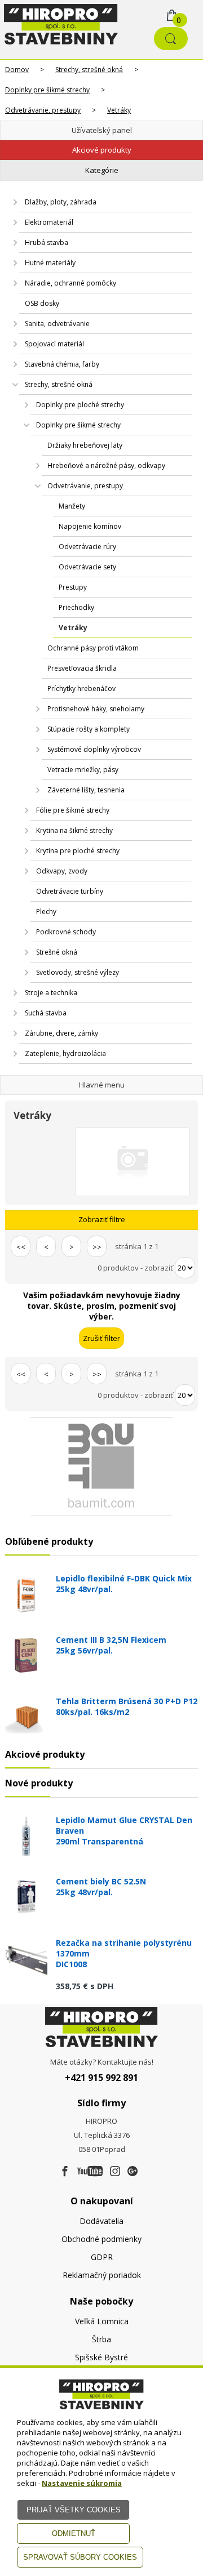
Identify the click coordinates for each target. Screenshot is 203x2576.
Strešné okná (57, 952)
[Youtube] (90, 2172)
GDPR (102, 2257)
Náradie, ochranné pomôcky (70, 283)
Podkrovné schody (66, 932)
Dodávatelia (101, 2221)
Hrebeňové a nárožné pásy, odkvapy (106, 465)
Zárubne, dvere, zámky (61, 1033)
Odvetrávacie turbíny (70, 891)
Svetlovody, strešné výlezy (78, 972)
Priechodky (76, 607)
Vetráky (119, 110)
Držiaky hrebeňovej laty (85, 445)
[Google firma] (133, 2172)
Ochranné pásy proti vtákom (93, 648)
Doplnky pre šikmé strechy (47, 90)
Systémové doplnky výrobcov (94, 749)
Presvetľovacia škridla (82, 668)
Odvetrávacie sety (87, 567)
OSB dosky (42, 303)
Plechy (46, 912)
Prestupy (73, 587)
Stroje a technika (51, 993)
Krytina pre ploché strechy (78, 851)
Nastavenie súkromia (82, 2483)
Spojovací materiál (54, 344)
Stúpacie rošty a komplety (89, 729)
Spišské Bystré (101, 2357)
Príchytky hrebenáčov (81, 688)
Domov (17, 70)
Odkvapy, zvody (62, 871)
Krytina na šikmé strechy (74, 830)
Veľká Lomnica (102, 2321)
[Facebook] (65, 2172)
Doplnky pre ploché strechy (80, 405)
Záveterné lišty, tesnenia (86, 790)
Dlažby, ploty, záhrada (61, 202)
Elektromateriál (49, 222)
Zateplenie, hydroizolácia (65, 1053)
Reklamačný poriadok (102, 2275)
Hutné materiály (50, 263)
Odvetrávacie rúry (87, 547)
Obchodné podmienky (101, 2239)
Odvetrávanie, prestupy (43, 110)
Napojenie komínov (90, 526)
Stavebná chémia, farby (62, 364)
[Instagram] (115, 2172)
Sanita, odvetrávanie (57, 324)
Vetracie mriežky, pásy (83, 770)
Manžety (72, 506)
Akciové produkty (102, 150)
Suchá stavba (46, 1013)
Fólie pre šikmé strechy (73, 810)
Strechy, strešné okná (89, 70)
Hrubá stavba (47, 242)
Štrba (101, 2339)
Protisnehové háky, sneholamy (96, 709)
